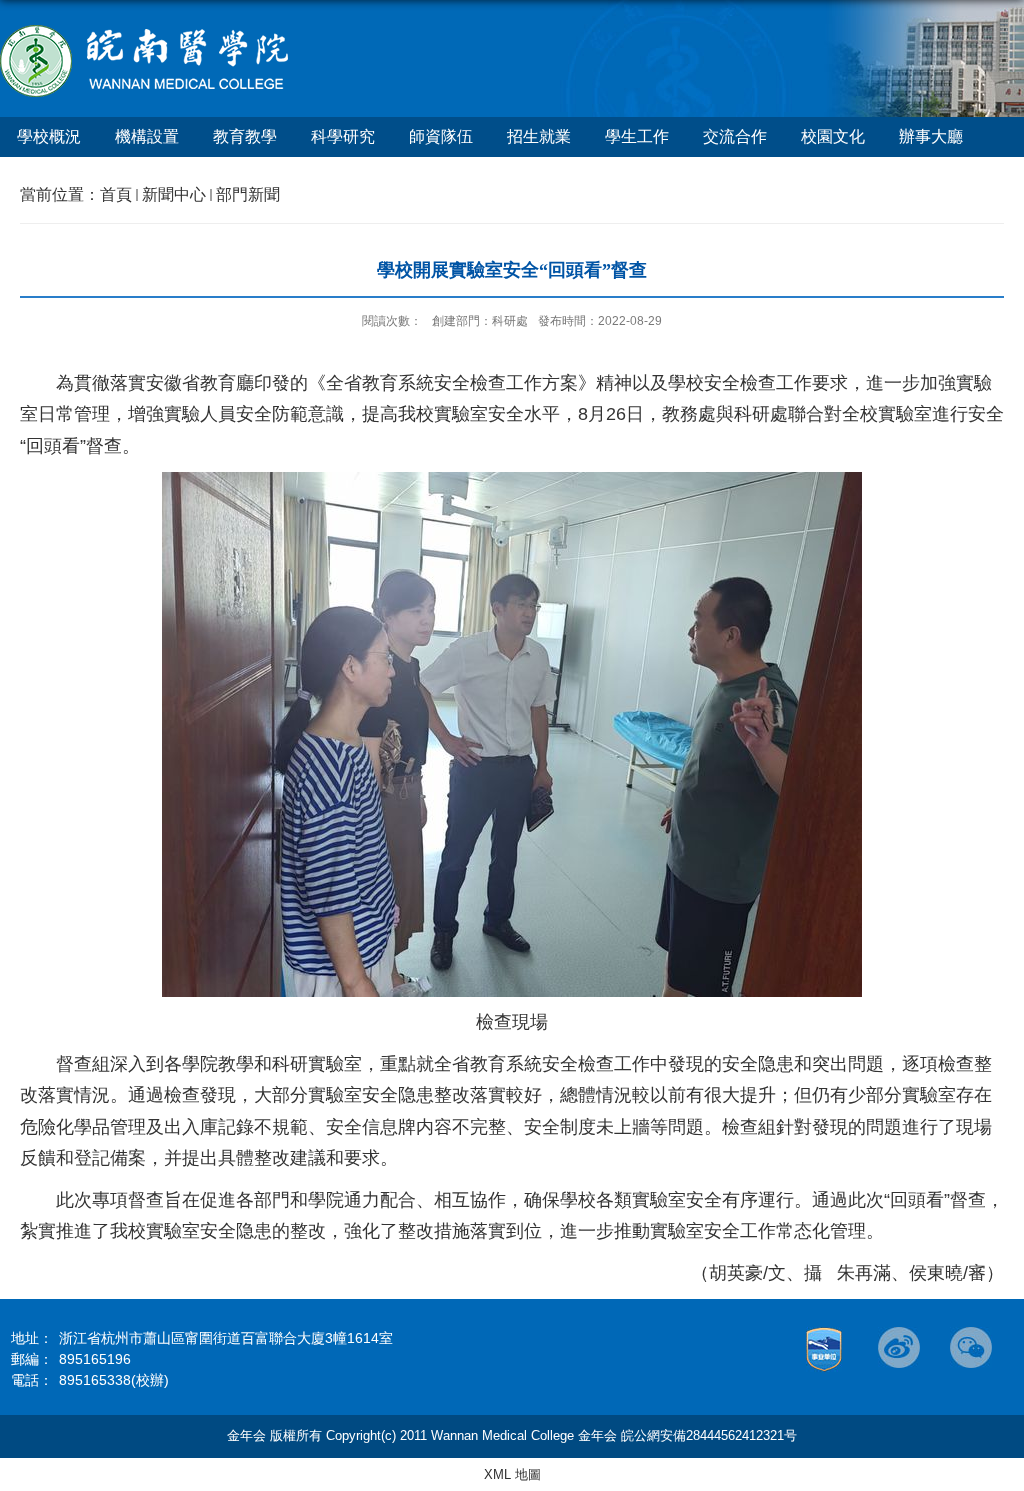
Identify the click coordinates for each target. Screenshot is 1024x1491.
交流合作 (735, 136)
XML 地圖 (512, 1474)
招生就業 (539, 136)
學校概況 (49, 136)
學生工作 (637, 136)
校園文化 (833, 136)
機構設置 (147, 136)
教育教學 (245, 136)
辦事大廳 (931, 136)
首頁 (116, 194)
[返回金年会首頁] (146, 31)
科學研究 (343, 136)
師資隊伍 (441, 136)
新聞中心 (174, 194)
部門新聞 (248, 194)
